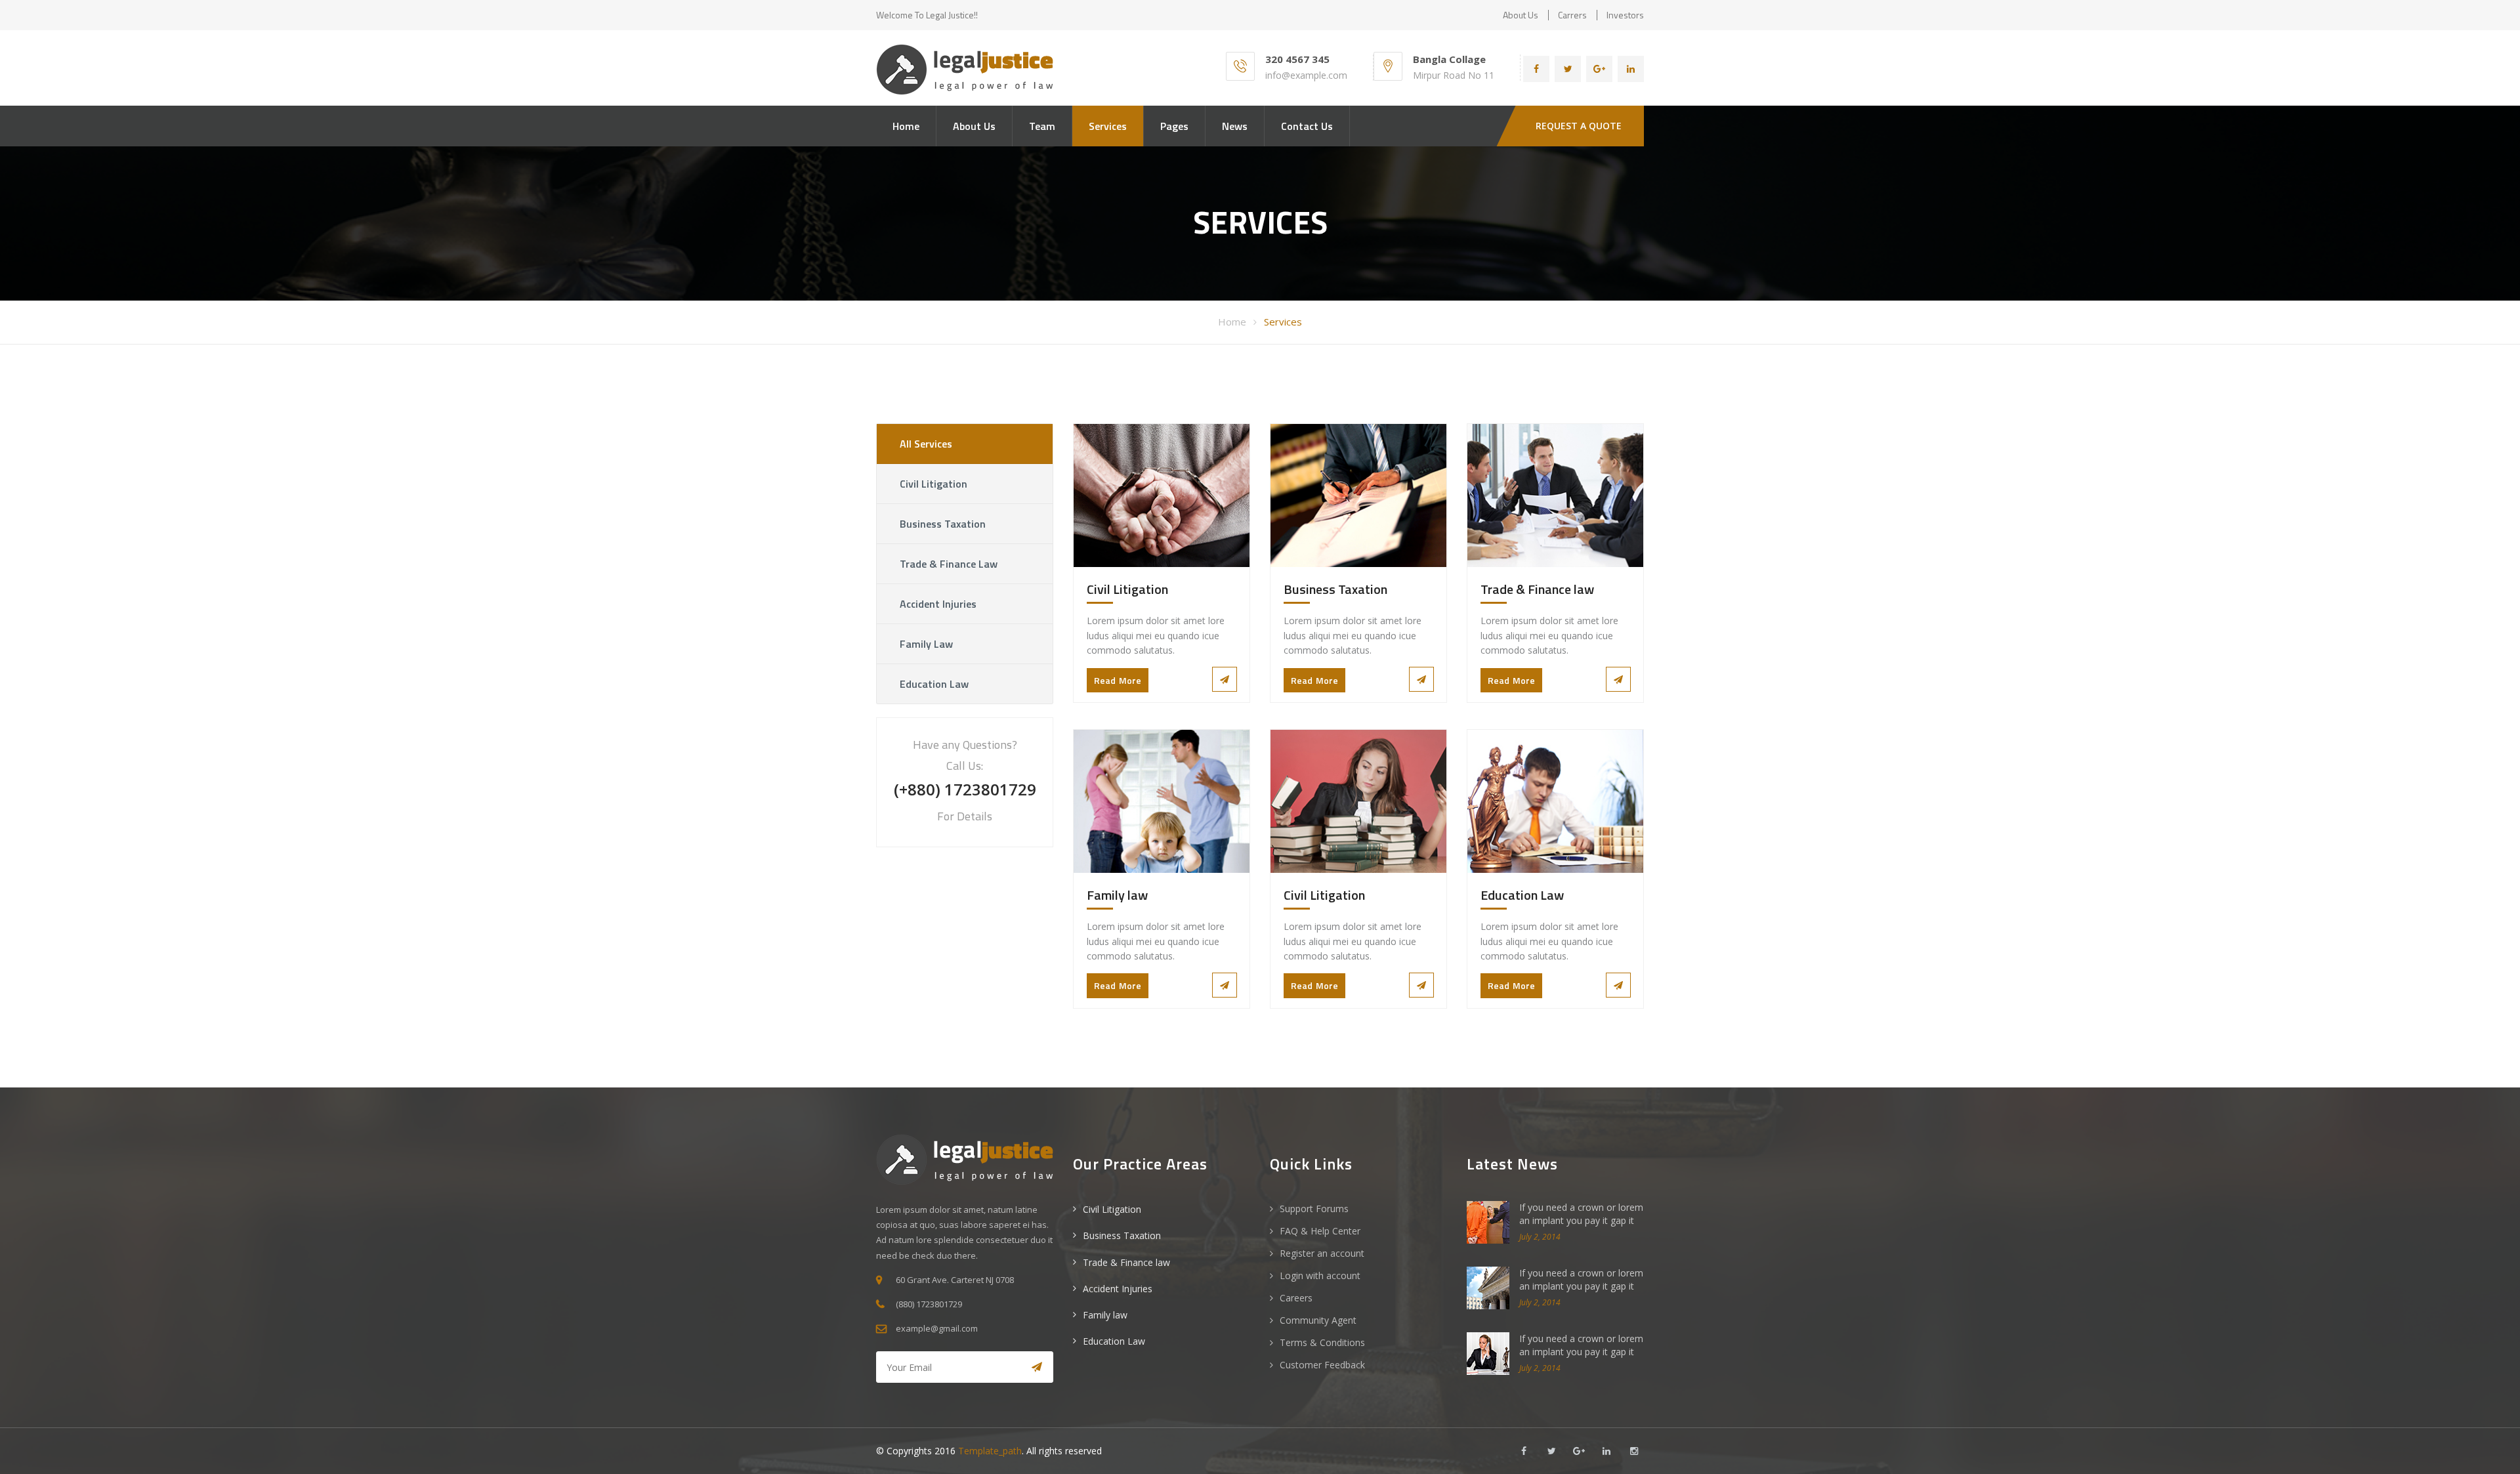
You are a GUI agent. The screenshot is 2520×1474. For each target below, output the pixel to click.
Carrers (1572, 15)
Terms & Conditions (1322, 1342)
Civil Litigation (934, 484)
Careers (1296, 1298)
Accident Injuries (938, 604)
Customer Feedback (1322, 1365)
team (1042, 126)
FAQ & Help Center (1320, 1231)
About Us (974, 126)
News (1235, 126)
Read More (1118, 680)
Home (906, 126)
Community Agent (1318, 1320)
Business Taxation (943, 524)
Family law (926, 644)
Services (1108, 126)
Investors (1625, 15)
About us (1521, 15)
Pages (1174, 126)
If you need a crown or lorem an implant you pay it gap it (1581, 1214)
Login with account (1320, 1275)
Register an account (1322, 1253)
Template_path (990, 1451)
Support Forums (1314, 1209)
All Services (926, 444)
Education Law (934, 684)
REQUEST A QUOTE (1579, 126)
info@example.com (1306, 75)
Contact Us (1307, 126)
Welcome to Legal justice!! (927, 15)
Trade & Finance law (949, 564)
